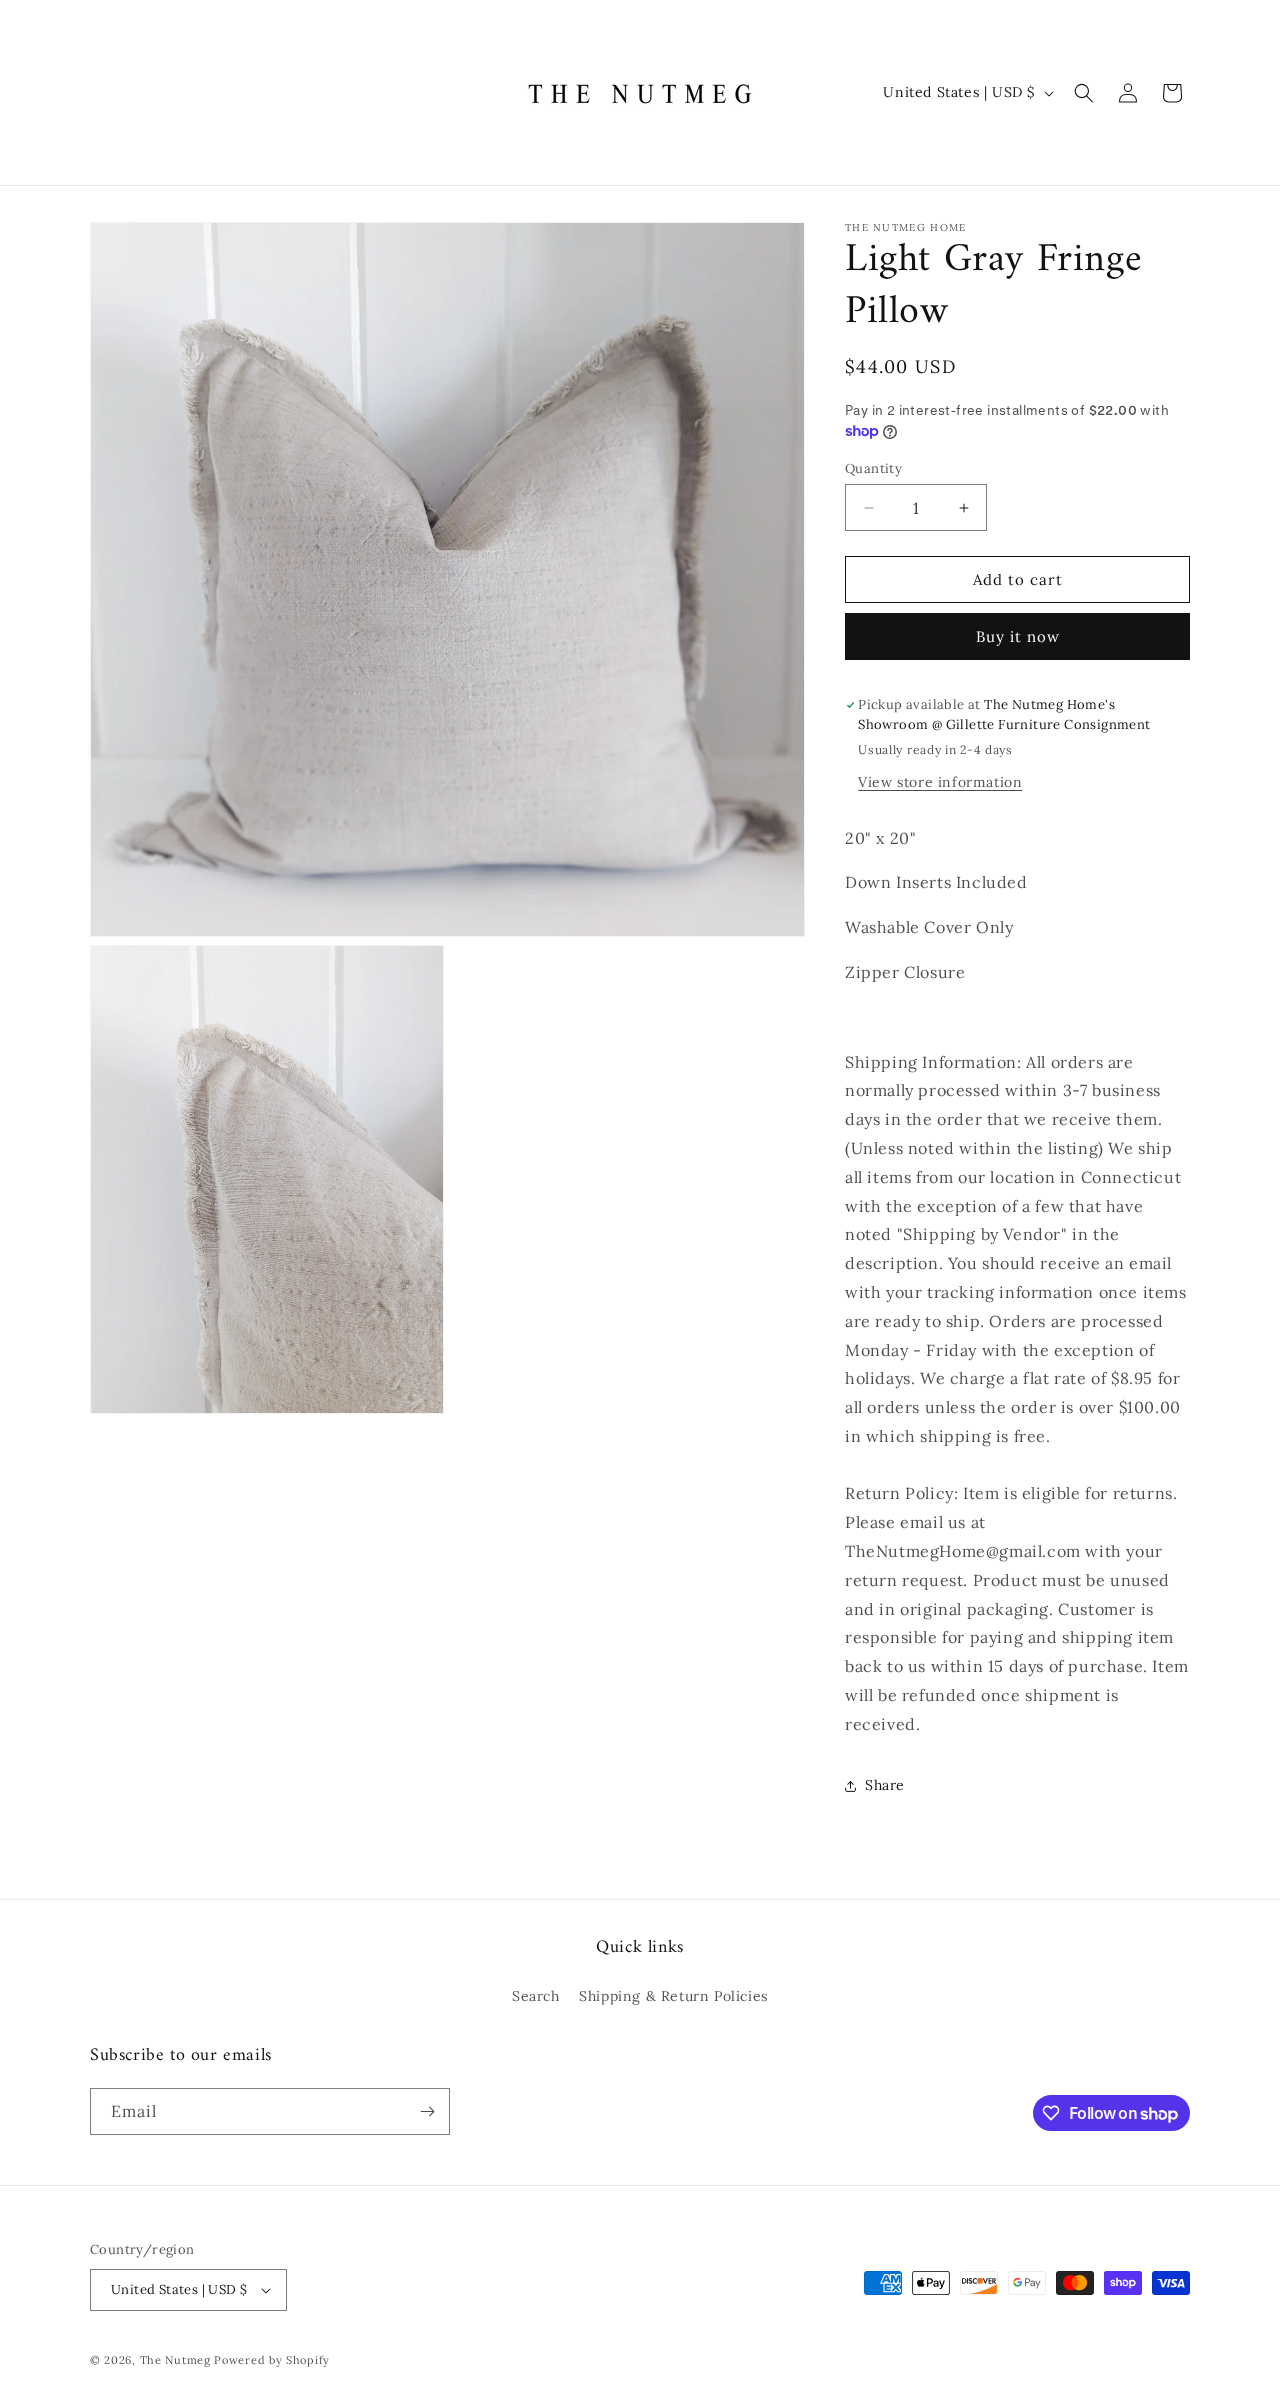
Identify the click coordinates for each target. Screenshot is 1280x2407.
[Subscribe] (427, 2111)
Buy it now (1018, 636)
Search (536, 1996)
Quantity (873, 468)
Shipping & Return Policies (673, 1996)
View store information (940, 782)
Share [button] (885, 1785)
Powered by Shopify (272, 2360)
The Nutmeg (175, 2360)
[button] (1084, 93)
